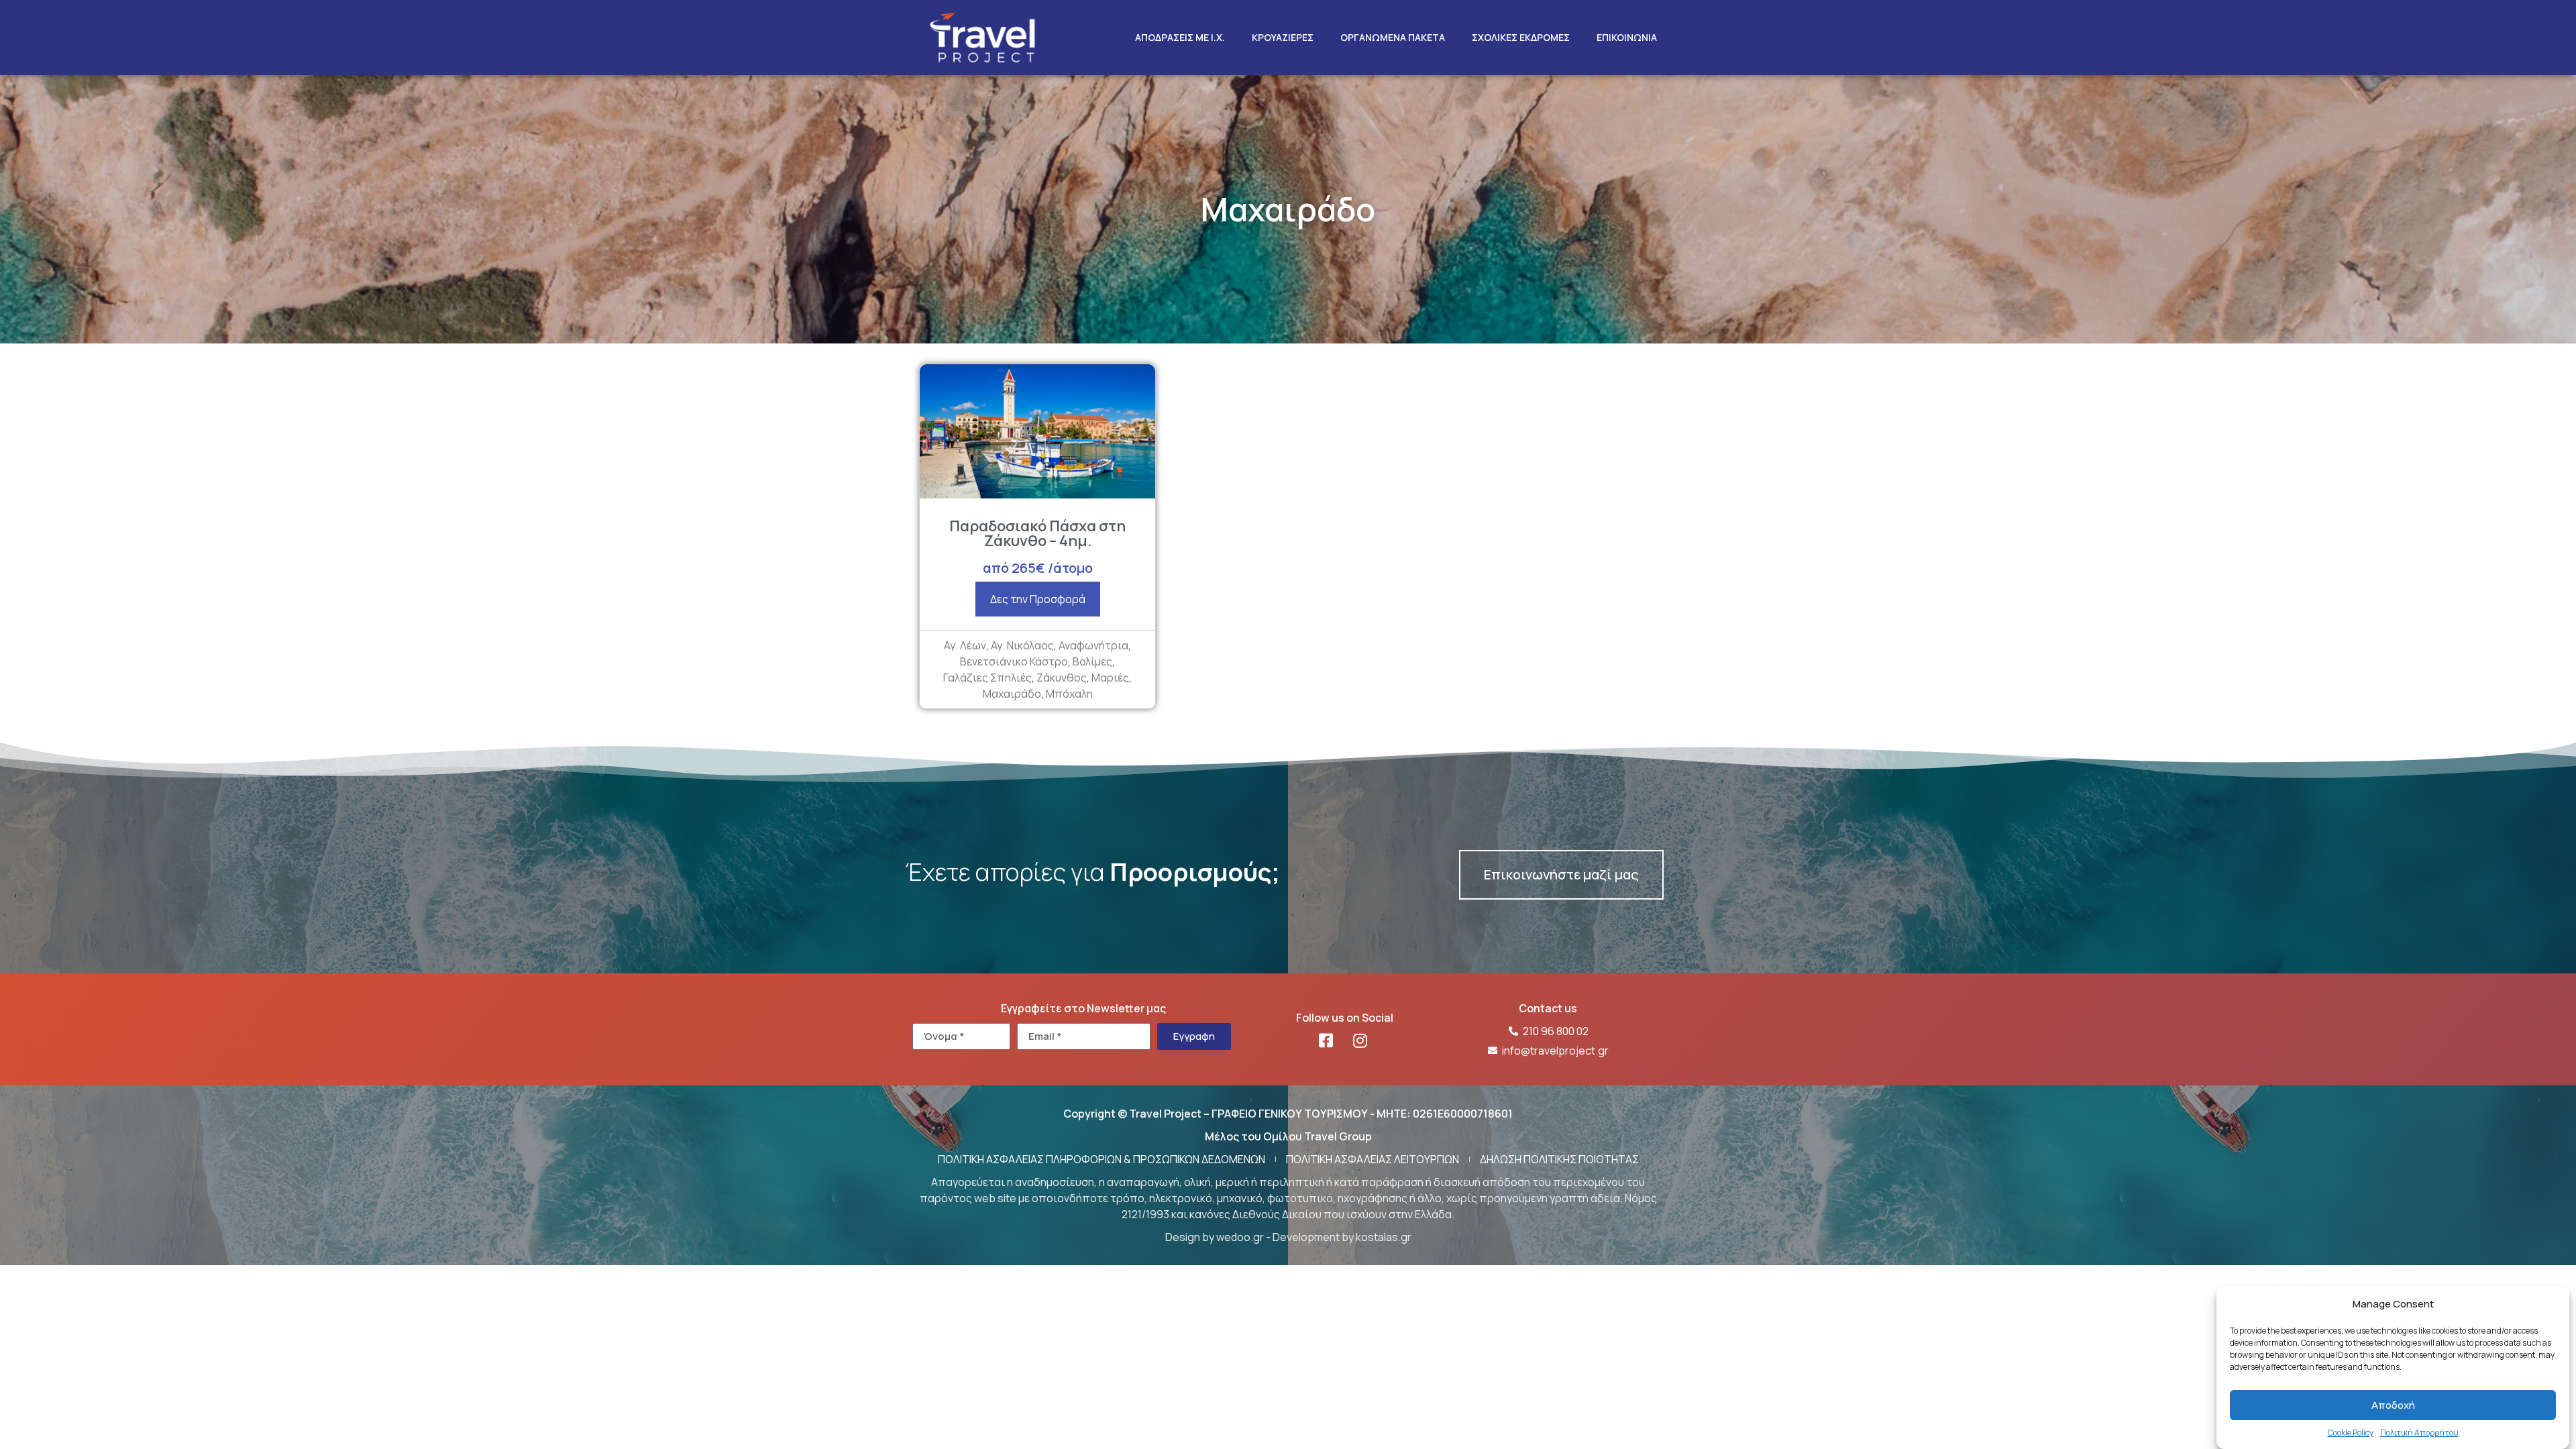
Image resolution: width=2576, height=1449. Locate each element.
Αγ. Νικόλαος (1022, 645)
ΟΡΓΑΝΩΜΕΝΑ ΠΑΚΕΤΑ (1393, 37)
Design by (1191, 1237)
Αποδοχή (2393, 1405)
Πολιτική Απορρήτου (2419, 1433)
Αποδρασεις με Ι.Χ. (1180, 37)
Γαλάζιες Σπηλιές (987, 678)
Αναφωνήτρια (1093, 645)
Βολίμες (1092, 661)
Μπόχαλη (1069, 694)
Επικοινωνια (1627, 37)
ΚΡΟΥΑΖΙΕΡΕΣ (1283, 37)
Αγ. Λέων (965, 645)
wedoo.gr (1240, 1237)
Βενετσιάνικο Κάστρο (1014, 661)
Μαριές (1110, 678)
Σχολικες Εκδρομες (1521, 37)
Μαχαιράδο (1012, 694)
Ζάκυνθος (1062, 678)
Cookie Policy (2351, 1433)
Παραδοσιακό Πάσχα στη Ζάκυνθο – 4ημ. (1037, 533)
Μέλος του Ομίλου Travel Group (1288, 1136)
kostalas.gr (1384, 1237)
